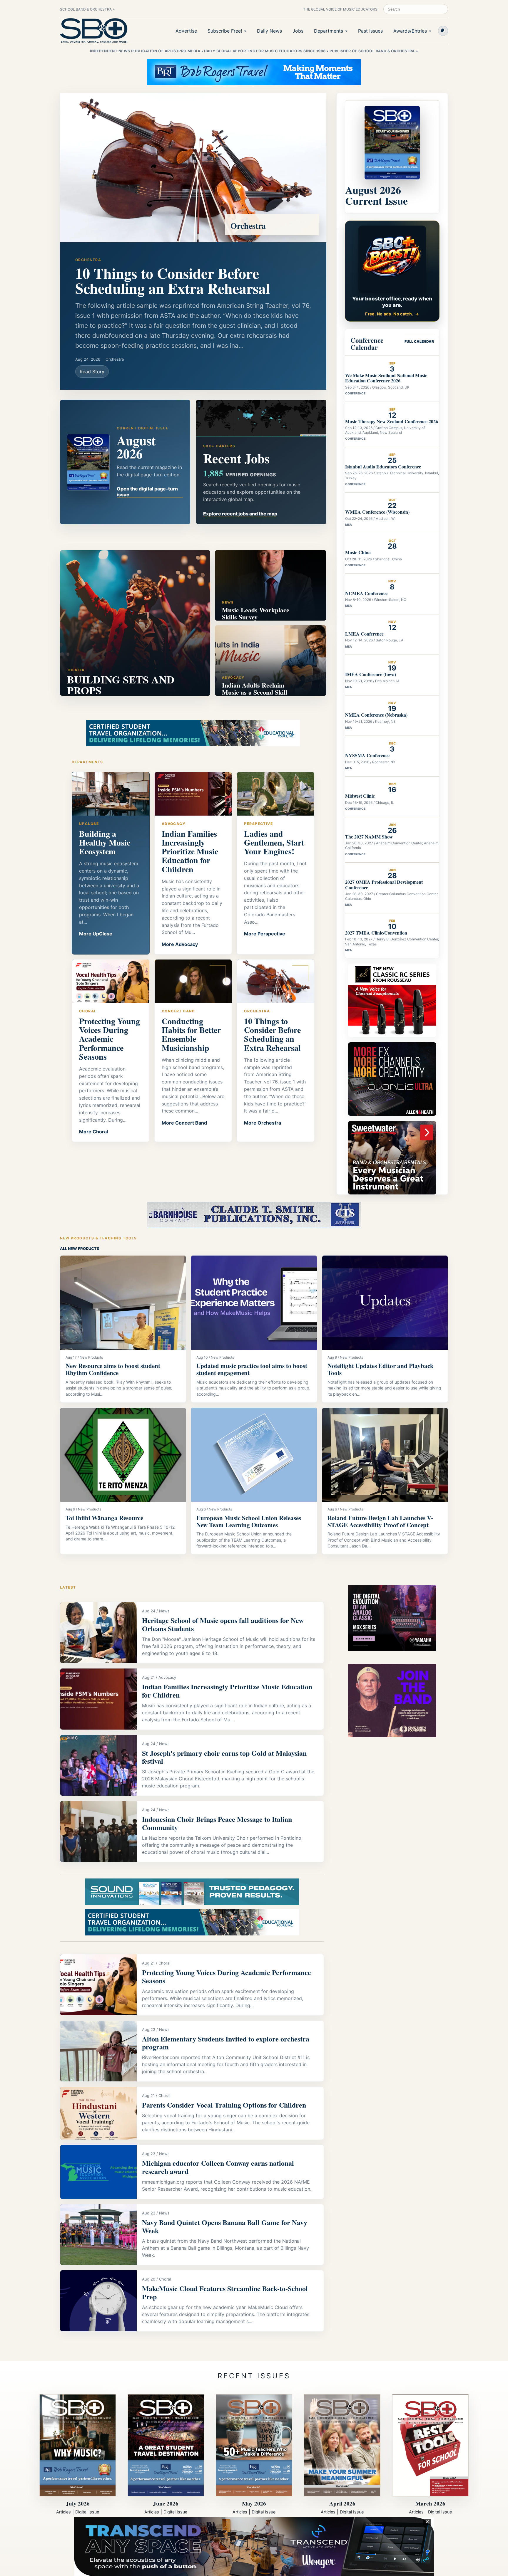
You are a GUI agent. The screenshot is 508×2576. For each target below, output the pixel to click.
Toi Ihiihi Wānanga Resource (104, 1518)
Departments (329, 31)
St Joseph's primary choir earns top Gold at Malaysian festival (224, 1757)
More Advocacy (180, 944)
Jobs (298, 31)
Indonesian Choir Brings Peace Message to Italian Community (217, 1823)
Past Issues (370, 31)
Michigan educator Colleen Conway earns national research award (218, 2167)
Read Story (92, 372)
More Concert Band (184, 1123)
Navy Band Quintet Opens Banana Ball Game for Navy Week (225, 2226)
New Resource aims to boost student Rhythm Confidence (113, 1369)
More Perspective (265, 934)
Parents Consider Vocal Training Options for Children (224, 2105)
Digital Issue (87, 2512)
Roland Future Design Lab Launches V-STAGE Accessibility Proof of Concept (380, 1521)
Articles (63, 2512)
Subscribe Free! (225, 31)
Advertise (186, 31)
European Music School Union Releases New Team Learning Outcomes (249, 1521)
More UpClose (96, 934)
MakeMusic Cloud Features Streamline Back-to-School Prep (225, 2292)
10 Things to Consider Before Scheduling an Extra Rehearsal (173, 280)
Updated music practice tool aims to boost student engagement (252, 1369)
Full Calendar (419, 341)
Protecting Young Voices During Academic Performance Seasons (227, 1976)
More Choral (93, 1132)
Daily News (269, 31)
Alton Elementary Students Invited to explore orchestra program (226, 2043)
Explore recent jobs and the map (240, 514)
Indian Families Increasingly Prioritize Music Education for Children (227, 1691)
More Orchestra (263, 1123)
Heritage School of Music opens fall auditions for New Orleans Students (223, 1624)
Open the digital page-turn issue (147, 492)
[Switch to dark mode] (443, 31)
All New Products (80, 1248)
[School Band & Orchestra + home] (94, 31)
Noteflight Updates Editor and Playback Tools (381, 1369)
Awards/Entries (410, 31)
